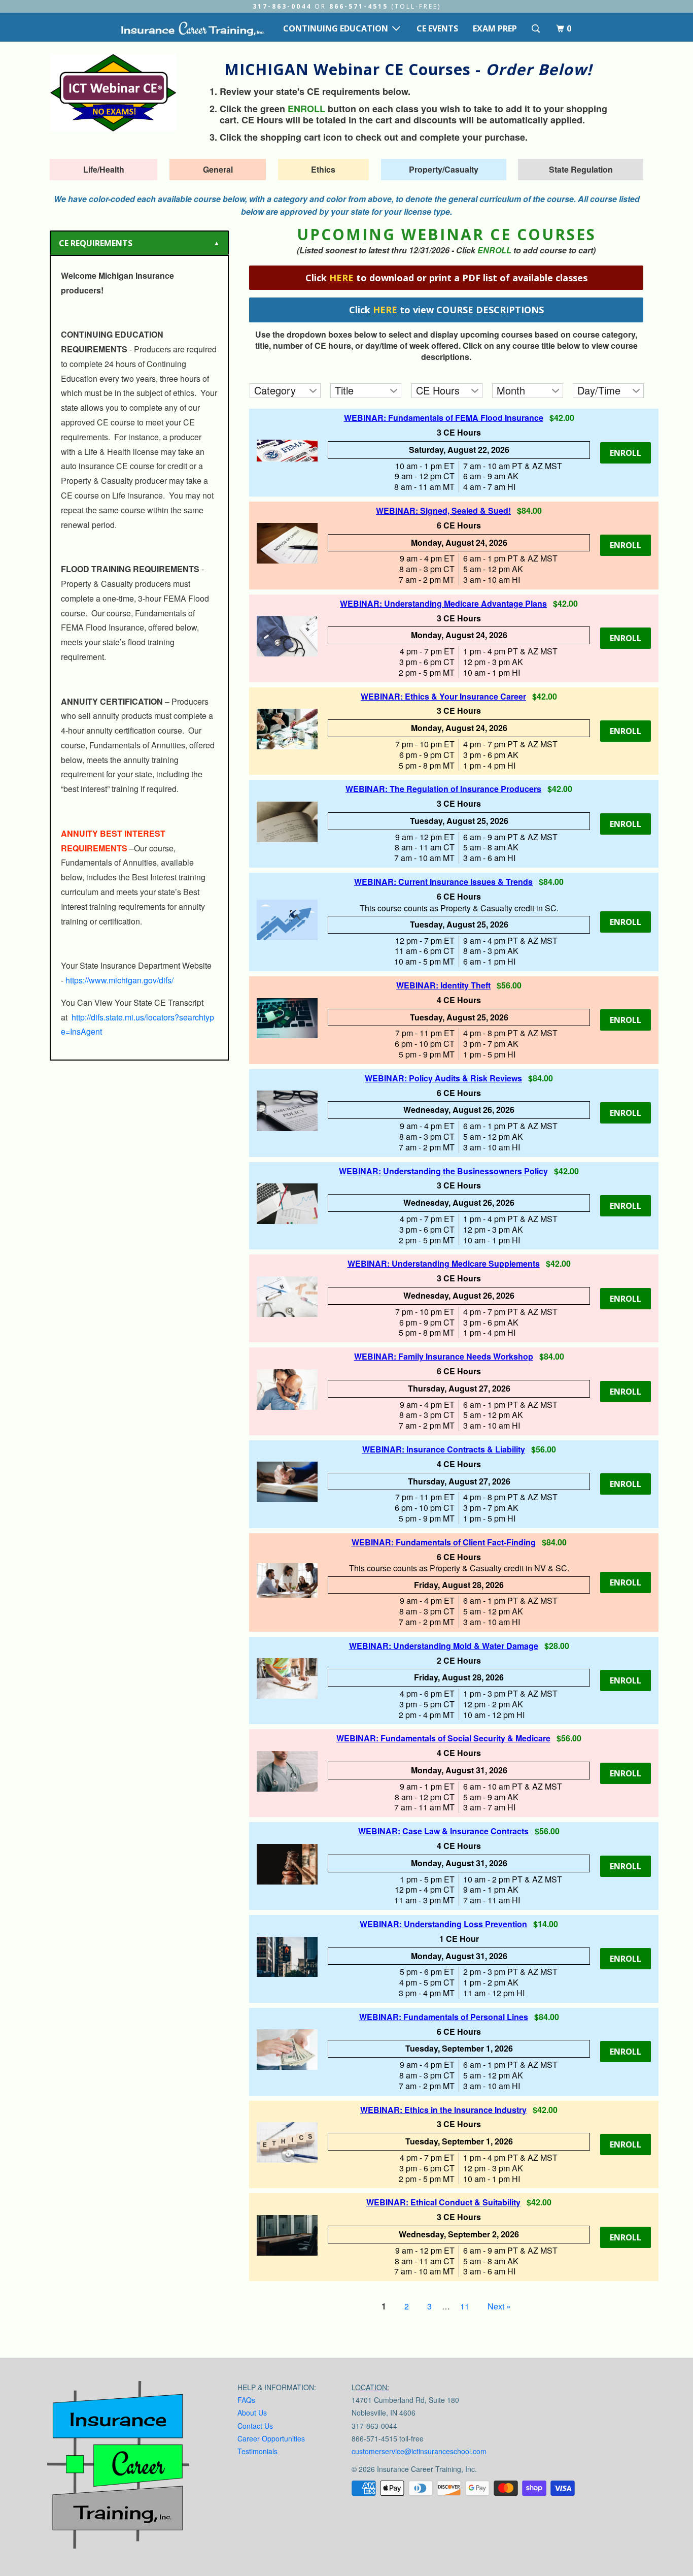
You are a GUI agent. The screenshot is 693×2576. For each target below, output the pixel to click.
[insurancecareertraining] (118, 2467)
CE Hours (438, 390)
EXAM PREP (495, 28)
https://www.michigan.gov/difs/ (119, 980)
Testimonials (257, 2451)
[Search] (536, 29)
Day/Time (599, 390)
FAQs (246, 2400)
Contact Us (255, 2426)
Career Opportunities (271, 2438)
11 (465, 2306)
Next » (499, 2306)
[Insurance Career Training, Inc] (192, 28)
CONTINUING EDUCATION (338, 28)
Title (344, 390)
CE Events (437, 28)
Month (511, 390)
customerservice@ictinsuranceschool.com (419, 2451)
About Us (252, 2413)
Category (275, 390)
